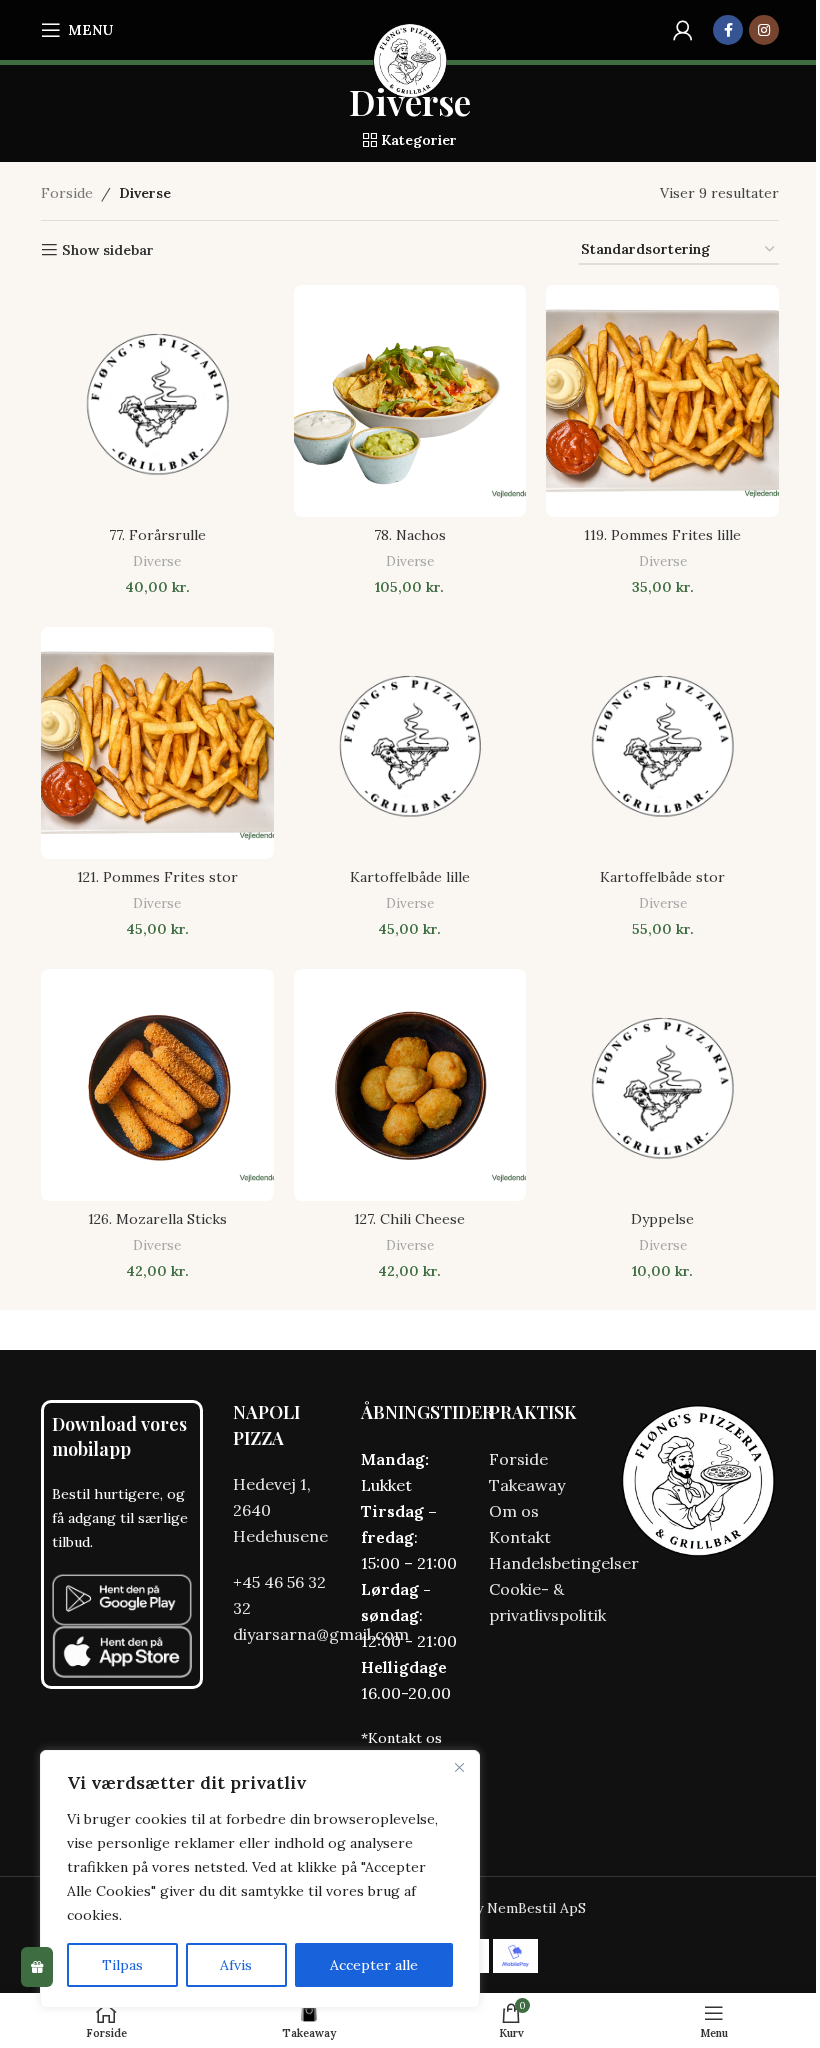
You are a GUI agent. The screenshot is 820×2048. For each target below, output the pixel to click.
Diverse (157, 561)
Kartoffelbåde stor (662, 877)
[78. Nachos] (410, 401)
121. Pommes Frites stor (157, 877)
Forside (67, 193)
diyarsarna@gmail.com (321, 1634)
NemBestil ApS (536, 1908)
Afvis (236, 1965)
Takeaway (527, 1485)
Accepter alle (374, 1965)
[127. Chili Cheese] (410, 1085)
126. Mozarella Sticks (157, 1219)
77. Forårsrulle (157, 535)
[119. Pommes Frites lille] (662, 401)
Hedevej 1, (272, 1484)
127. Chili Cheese (409, 1219)
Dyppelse (662, 1219)
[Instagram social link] (764, 30)
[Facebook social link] (728, 30)
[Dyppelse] (662, 1085)
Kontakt (520, 1537)
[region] (260, 1879)
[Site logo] (410, 60)
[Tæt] (459, 1767)
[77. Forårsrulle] (157, 401)
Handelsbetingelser (564, 1563)
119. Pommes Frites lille (662, 535)
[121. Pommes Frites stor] (157, 743)
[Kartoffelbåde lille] (410, 743)
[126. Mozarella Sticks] (157, 1085)
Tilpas (122, 1965)
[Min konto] (683, 30)
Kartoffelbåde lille (410, 877)
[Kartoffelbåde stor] (662, 743)
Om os (514, 1511)
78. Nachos (410, 535)
